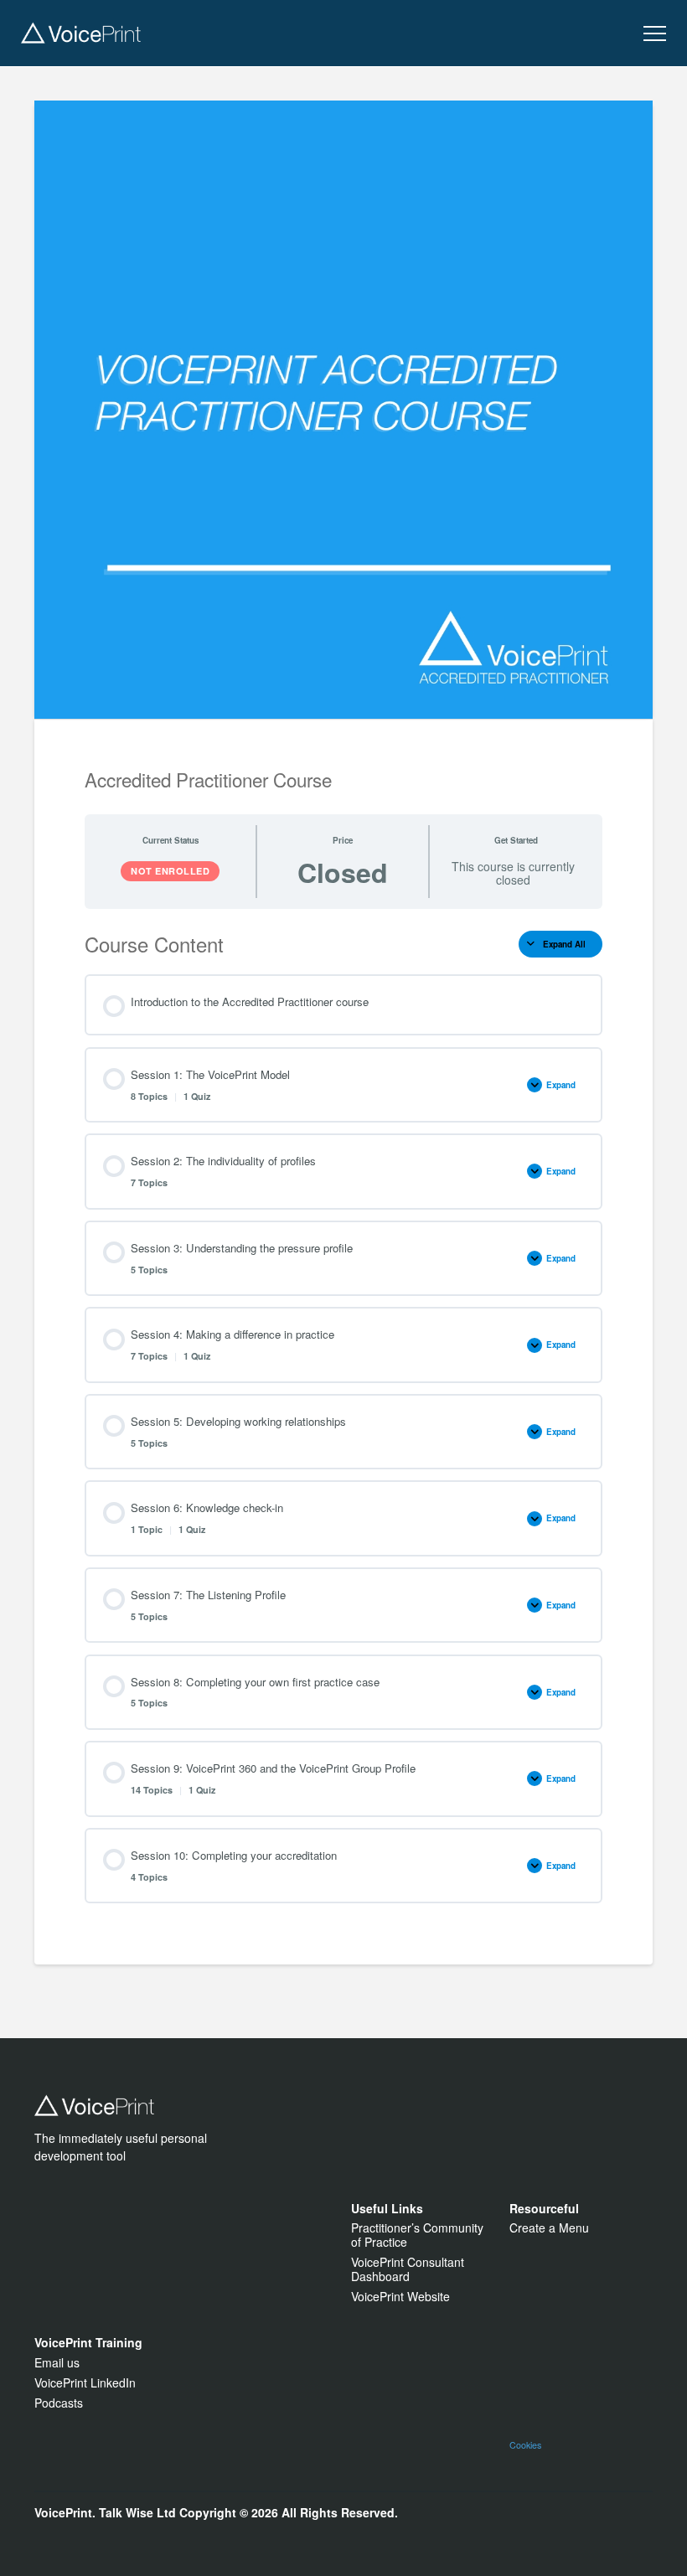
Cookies (525, 2445)
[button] (655, 34)
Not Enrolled (170, 871)
